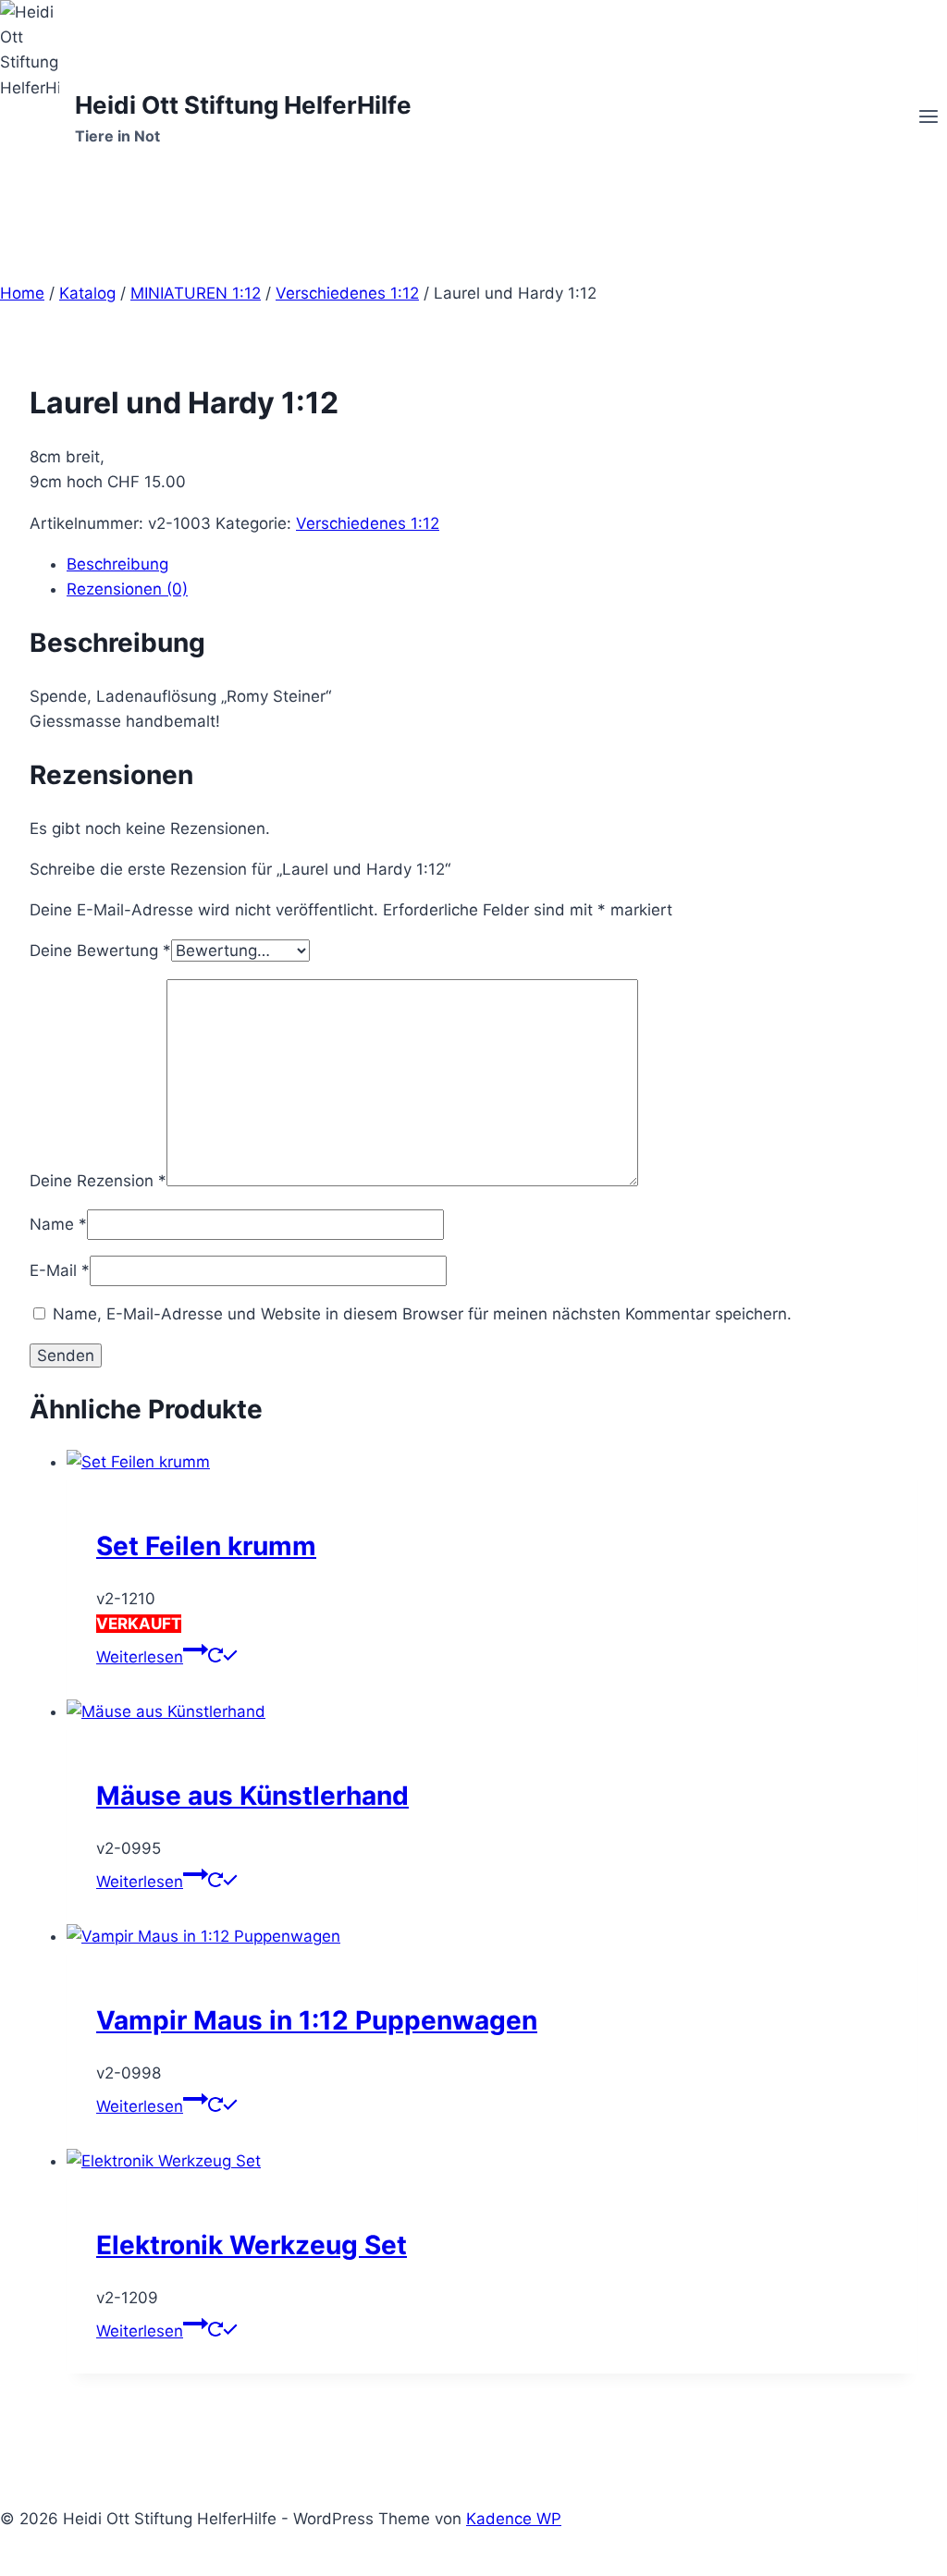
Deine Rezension (98, 1181)
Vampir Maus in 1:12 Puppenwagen (317, 2020)
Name (58, 1224)
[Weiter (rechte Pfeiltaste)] (915, 1288)
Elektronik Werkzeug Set (252, 2245)
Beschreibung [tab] (117, 564)
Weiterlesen (140, 1657)
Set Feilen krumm (206, 1546)
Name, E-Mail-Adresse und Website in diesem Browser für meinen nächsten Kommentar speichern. (422, 1314)
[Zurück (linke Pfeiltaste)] (32, 1288)
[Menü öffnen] (928, 118)
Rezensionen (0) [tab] (127, 589)
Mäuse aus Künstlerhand (252, 1796)
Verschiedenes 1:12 (368, 523)
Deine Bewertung (100, 951)
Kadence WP (514, 2519)
